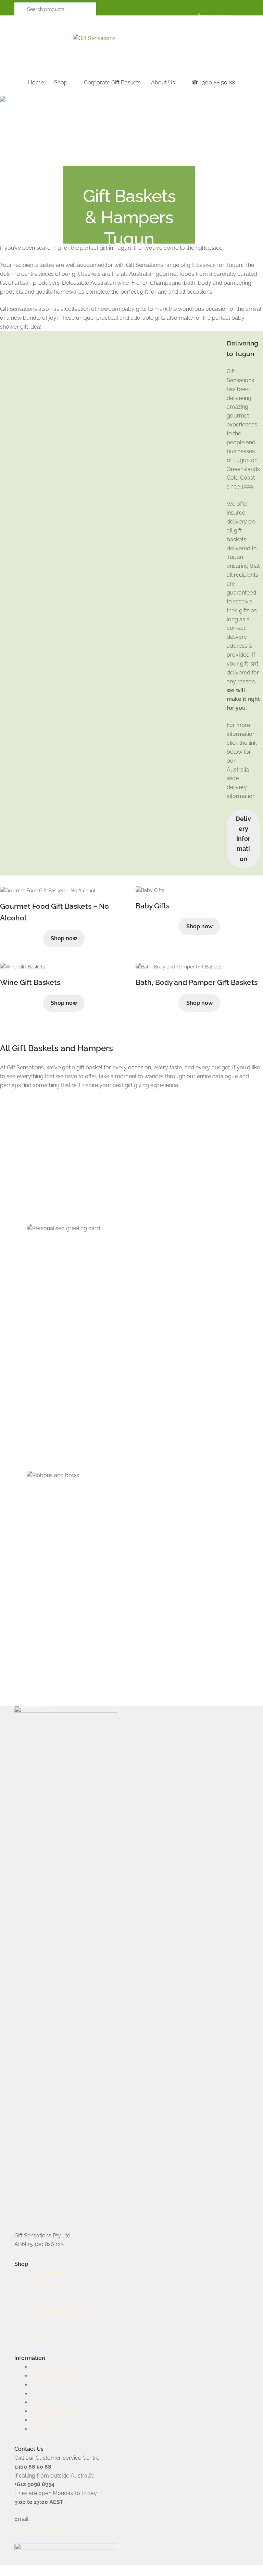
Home (36, 83)
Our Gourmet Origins (57, 2411)
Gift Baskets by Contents (61, 2312)
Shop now (64, 938)
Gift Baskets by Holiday (60, 2325)
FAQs (37, 2385)
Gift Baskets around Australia (67, 2299)
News (38, 2402)
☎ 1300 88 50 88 (213, 83)
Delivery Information (243, 839)
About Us (163, 83)
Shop (61, 83)
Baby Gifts (44, 2286)
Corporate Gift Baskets (112, 83)
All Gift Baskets (49, 2272)
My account (46, 2394)
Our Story (43, 2420)
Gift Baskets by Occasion (62, 2338)
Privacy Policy (49, 2429)
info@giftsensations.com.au (51, 2528)
